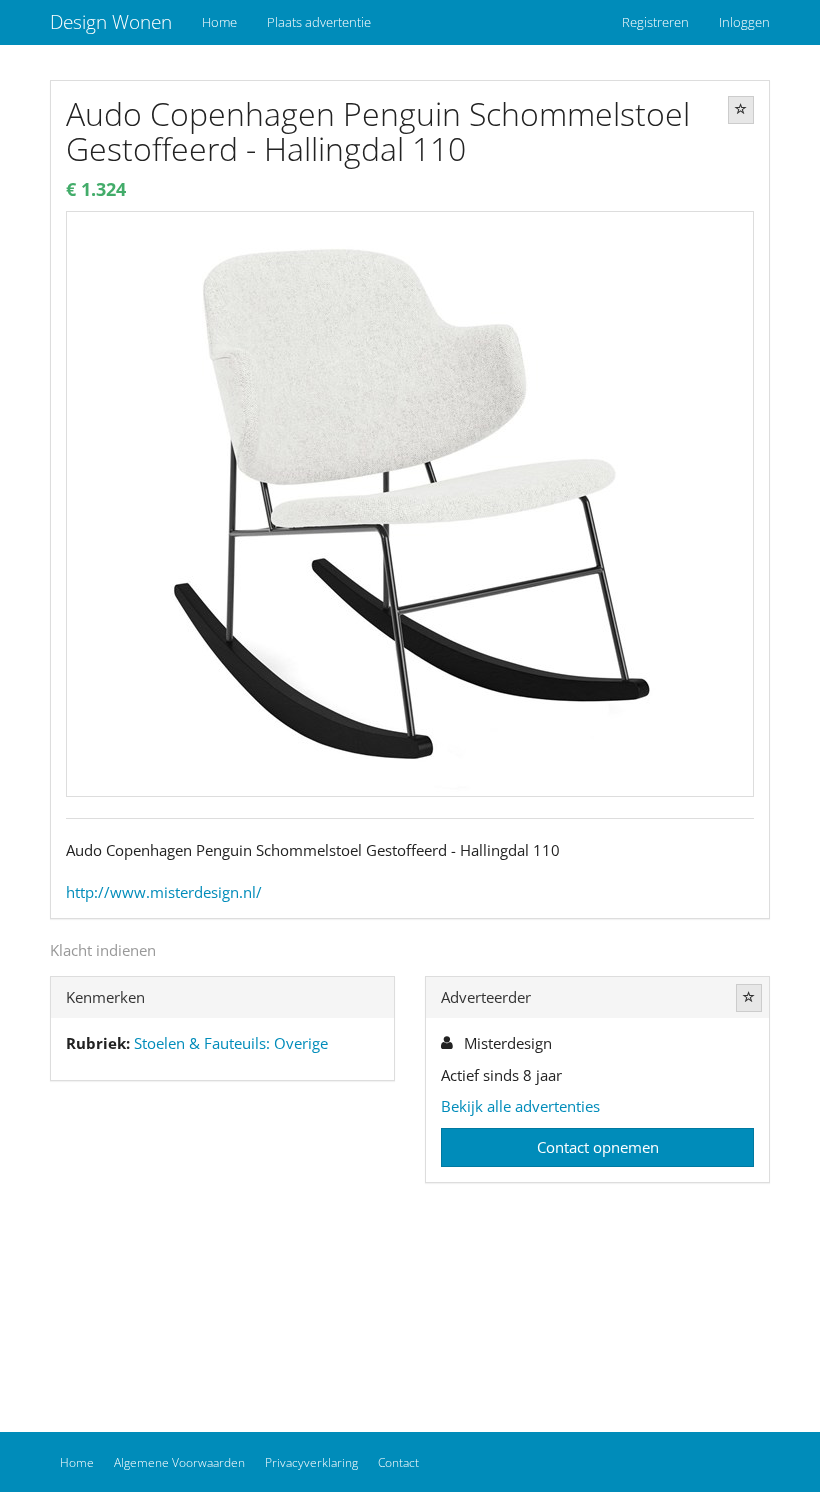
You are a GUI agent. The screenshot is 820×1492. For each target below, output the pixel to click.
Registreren (655, 22)
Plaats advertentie (319, 22)
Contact (398, 1462)
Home (219, 22)
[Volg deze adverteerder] (749, 998)
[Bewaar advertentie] (741, 110)
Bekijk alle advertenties (520, 1106)
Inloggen (744, 22)
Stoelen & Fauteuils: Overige (231, 1043)
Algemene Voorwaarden (179, 1462)
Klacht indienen (103, 950)
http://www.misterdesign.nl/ (164, 892)
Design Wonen (111, 22)
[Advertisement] (222, 1251)
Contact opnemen (598, 1147)
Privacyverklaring (311, 1462)
